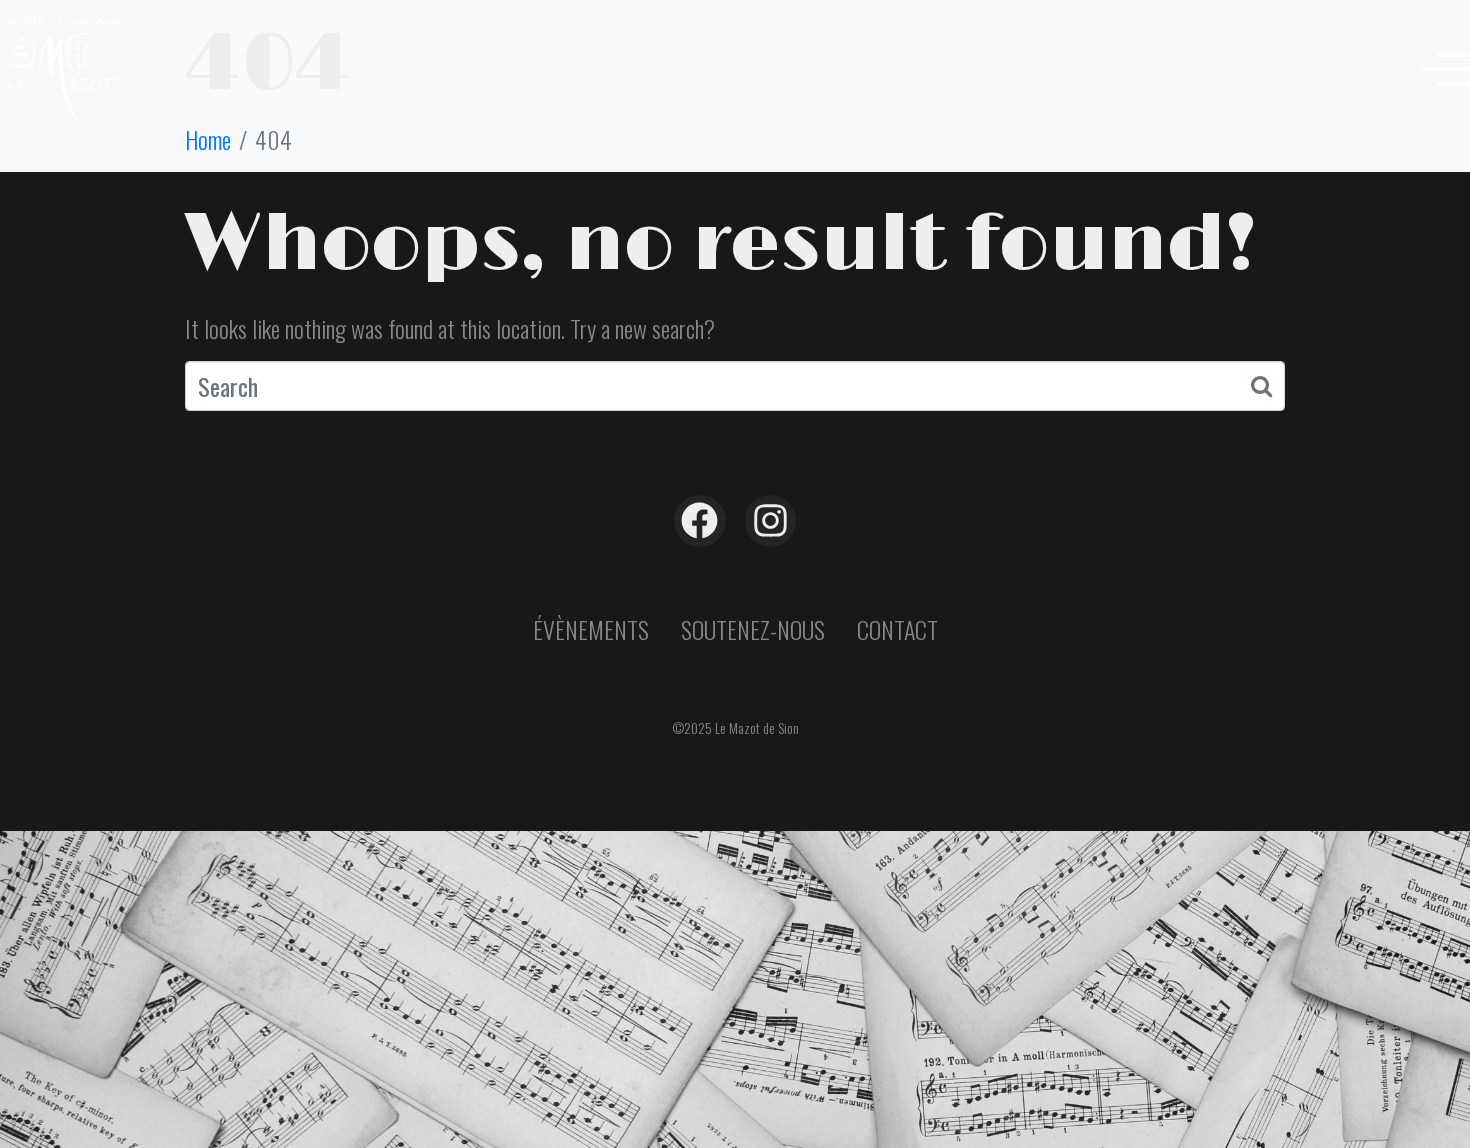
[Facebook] (700, 521)
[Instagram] (771, 521)
